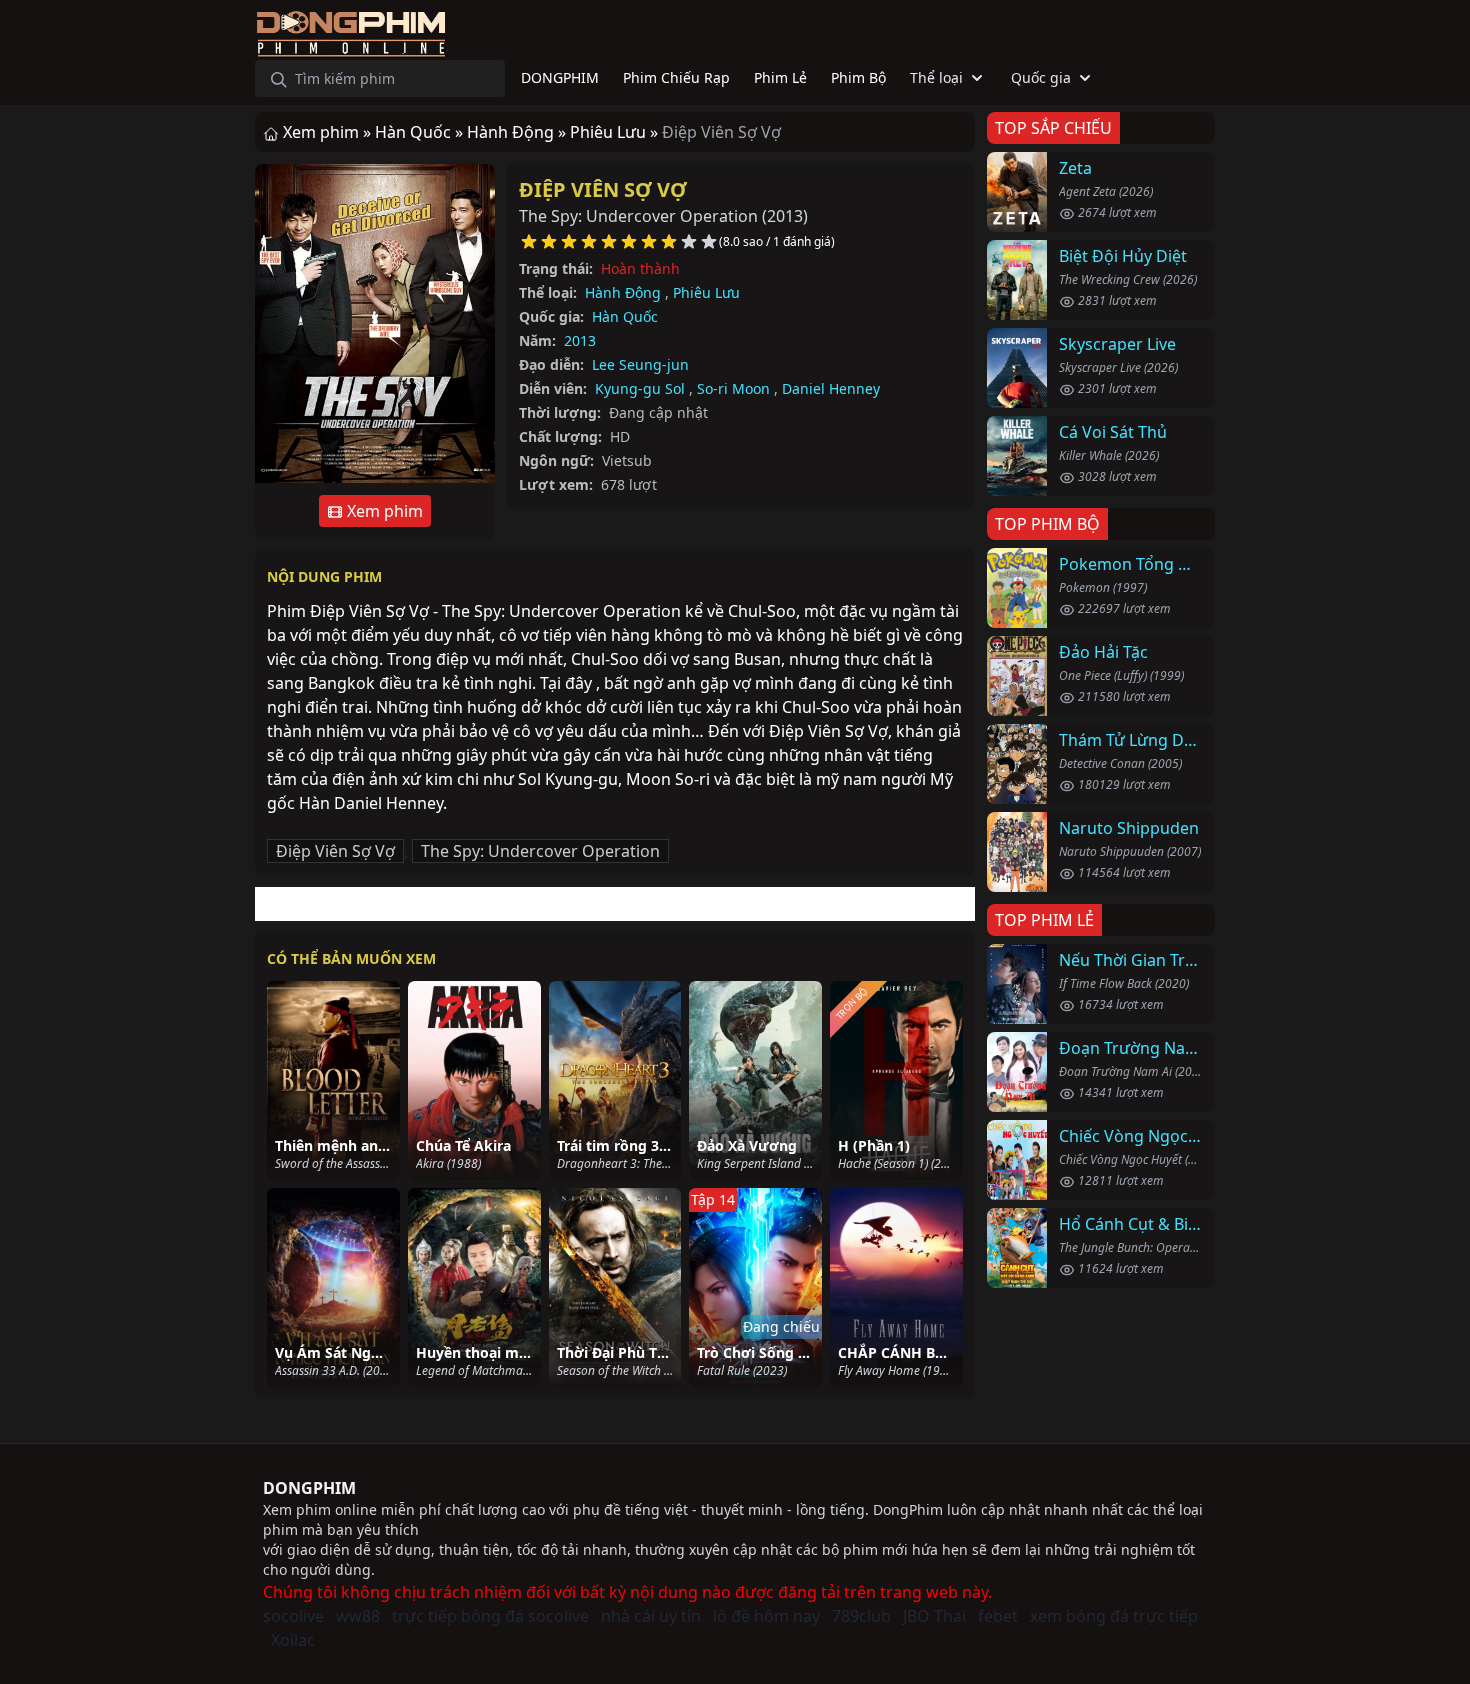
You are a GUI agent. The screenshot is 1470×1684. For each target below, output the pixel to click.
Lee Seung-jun (640, 364)
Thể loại (936, 77)
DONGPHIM (309, 1488)
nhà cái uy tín (651, 1616)
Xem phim (383, 511)
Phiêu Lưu (706, 292)
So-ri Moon (733, 388)
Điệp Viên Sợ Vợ (603, 189)
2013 (580, 340)
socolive (293, 1616)
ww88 (358, 1616)
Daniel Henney (831, 388)
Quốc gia (1041, 77)
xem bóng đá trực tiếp (1114, 1616)
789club (861, 1616)
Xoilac (293, 1640)
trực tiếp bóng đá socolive (490, 1616)
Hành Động (623, 292)
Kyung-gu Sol (640, 388)
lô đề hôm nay (766, 1616)
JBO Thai (934, 1616)
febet (998, 1616)
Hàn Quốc (625, 316)
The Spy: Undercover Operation (540, 851)
